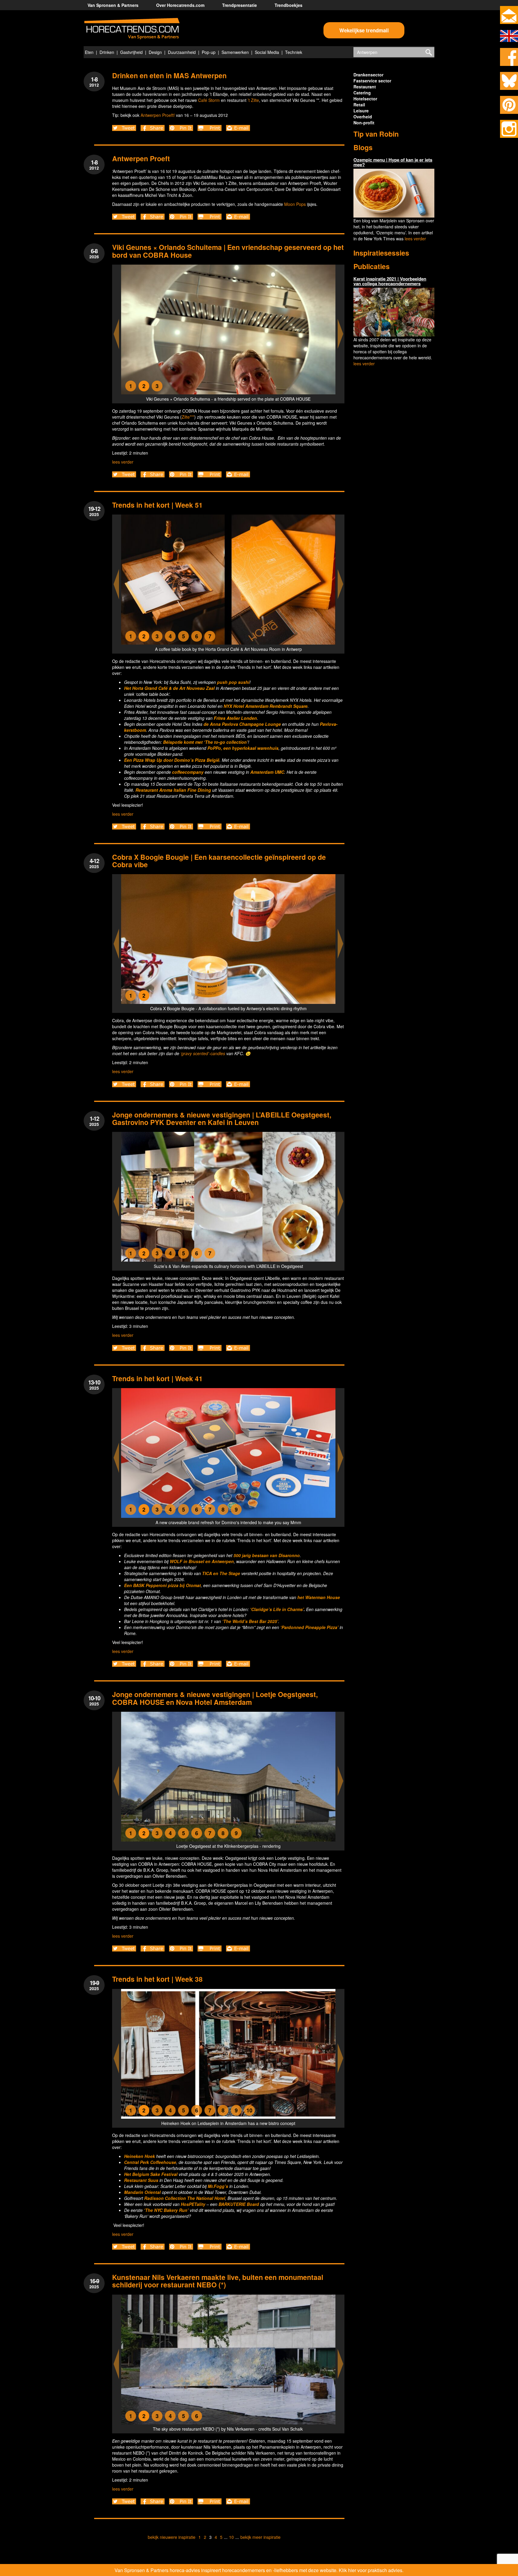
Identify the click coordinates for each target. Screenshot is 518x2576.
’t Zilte (253, 100)
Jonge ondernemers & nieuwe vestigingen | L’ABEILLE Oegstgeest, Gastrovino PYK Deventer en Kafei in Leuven (222, 1118)
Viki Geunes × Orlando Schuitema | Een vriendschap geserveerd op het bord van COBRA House (228, 251)
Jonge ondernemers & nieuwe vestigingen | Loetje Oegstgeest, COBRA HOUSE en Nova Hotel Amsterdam (215, 1698)
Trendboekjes (289, 5)
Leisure (361, 111)
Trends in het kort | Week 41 (157, 1378)
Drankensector (368, 75)
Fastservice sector (372, 81)
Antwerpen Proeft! (158, 115)
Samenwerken (235, 52)
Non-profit (364, 123)
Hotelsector (365, 99)
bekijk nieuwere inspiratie (172, 2537)
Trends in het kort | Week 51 (157, 505)
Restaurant (365, 87)
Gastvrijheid (131, 52)
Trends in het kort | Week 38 (157, 1979)
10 (231, 2537)
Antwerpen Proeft (141, 158)
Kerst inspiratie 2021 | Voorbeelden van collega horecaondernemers (390, 281)
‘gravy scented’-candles (203, 1053)
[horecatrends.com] (132, 29)
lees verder (123, 462)
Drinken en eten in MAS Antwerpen (169, 75)
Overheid (363, 117)
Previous (116, 334)
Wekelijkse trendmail (364, 30)
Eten (89, 52)
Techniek (294, 52)
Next (341, 334)
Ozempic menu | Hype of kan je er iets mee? (393, 162)
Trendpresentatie (240, 5)
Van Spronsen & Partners (113, 5)
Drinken (107, 52)
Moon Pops (295, 204)
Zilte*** (188, 417)
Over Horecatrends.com (180, 5)
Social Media (267, 52)
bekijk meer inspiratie (260, 2537)
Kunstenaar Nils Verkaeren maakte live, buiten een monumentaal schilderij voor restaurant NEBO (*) (218, 2281)
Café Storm (209, 100)
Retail (359, 105)
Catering (362, 93)
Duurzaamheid (182, 52)
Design (155, 52)
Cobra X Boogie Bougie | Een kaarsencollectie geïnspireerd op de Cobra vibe (219, 861)
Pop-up (209, 52)
